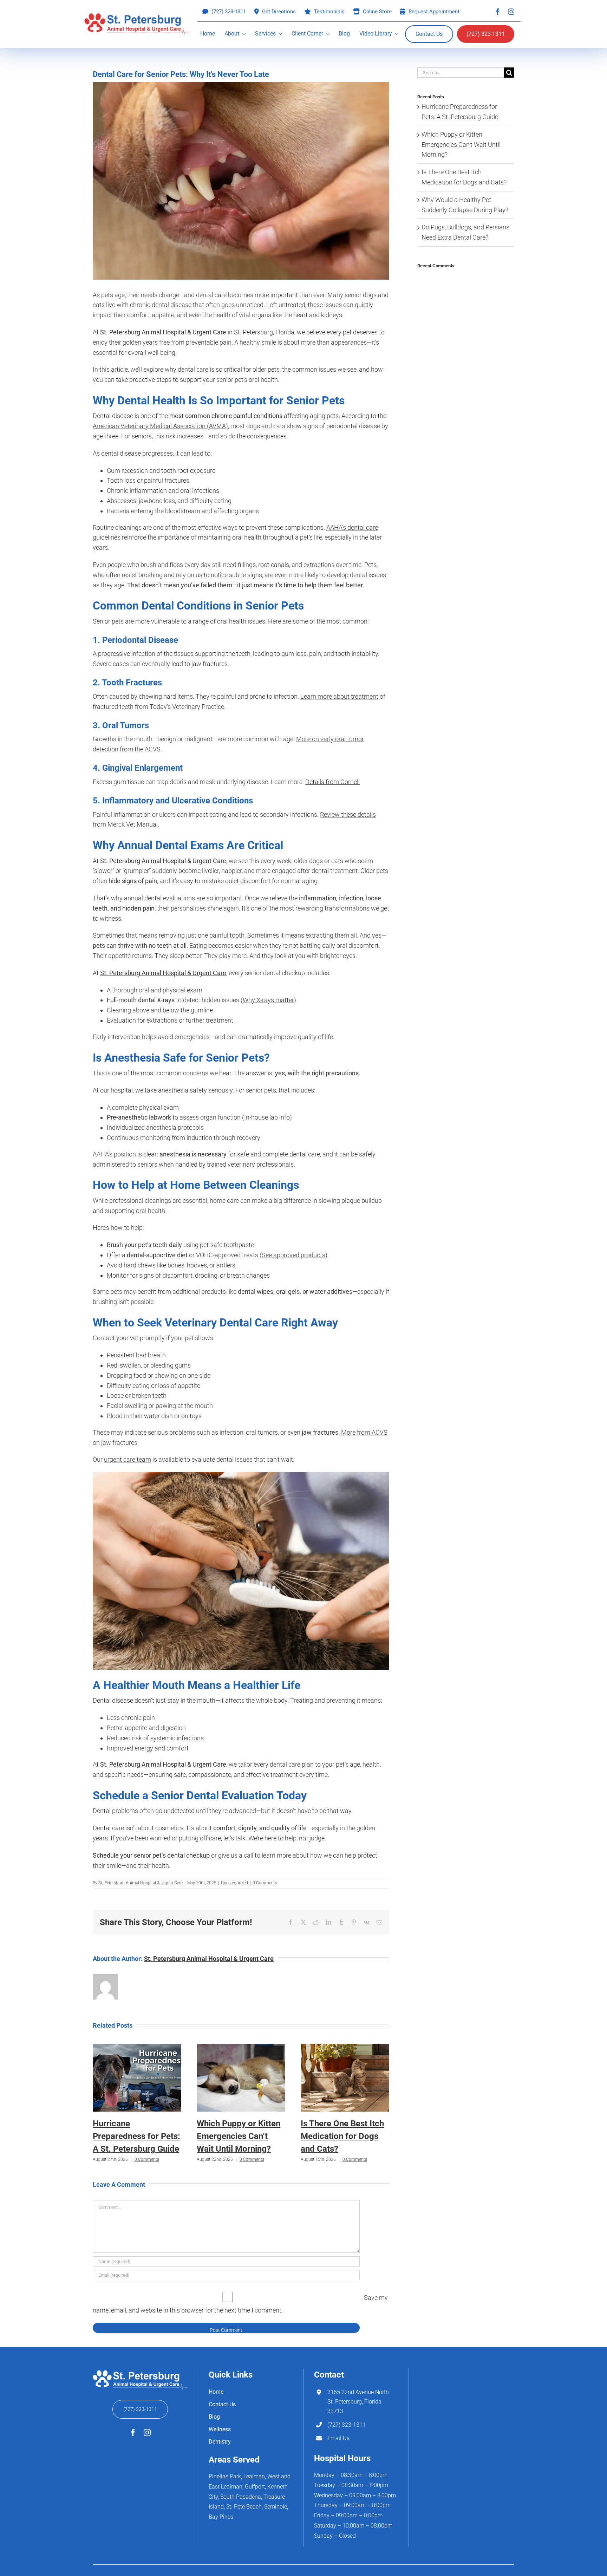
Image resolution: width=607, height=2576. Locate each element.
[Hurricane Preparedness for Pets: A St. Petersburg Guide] (137, 2047)
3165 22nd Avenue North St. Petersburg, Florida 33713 (358, 2402)
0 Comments (265, 1883)
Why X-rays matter (268, 1000)
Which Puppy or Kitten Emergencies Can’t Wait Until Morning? (239, 2136)
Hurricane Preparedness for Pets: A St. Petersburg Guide (136, 2136)
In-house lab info (267, 1117)
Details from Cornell (332, 782)
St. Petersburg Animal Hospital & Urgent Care (141, 1883)
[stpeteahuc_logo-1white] (140, 2371)
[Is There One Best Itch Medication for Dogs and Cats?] (345, 2047)
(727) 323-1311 (347, 2425)
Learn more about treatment (339, 696)
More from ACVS (364, 1432)
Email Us (338, 2438)
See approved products (293, 1255)
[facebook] (498, 12)
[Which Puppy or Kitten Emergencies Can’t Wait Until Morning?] (241, 2047)
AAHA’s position (114, 1154)
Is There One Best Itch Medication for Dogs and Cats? (342, 2136)
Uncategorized (234, 1883)
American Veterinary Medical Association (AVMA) (160, 426)
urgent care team (128, 1459)
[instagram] (511, 12)
